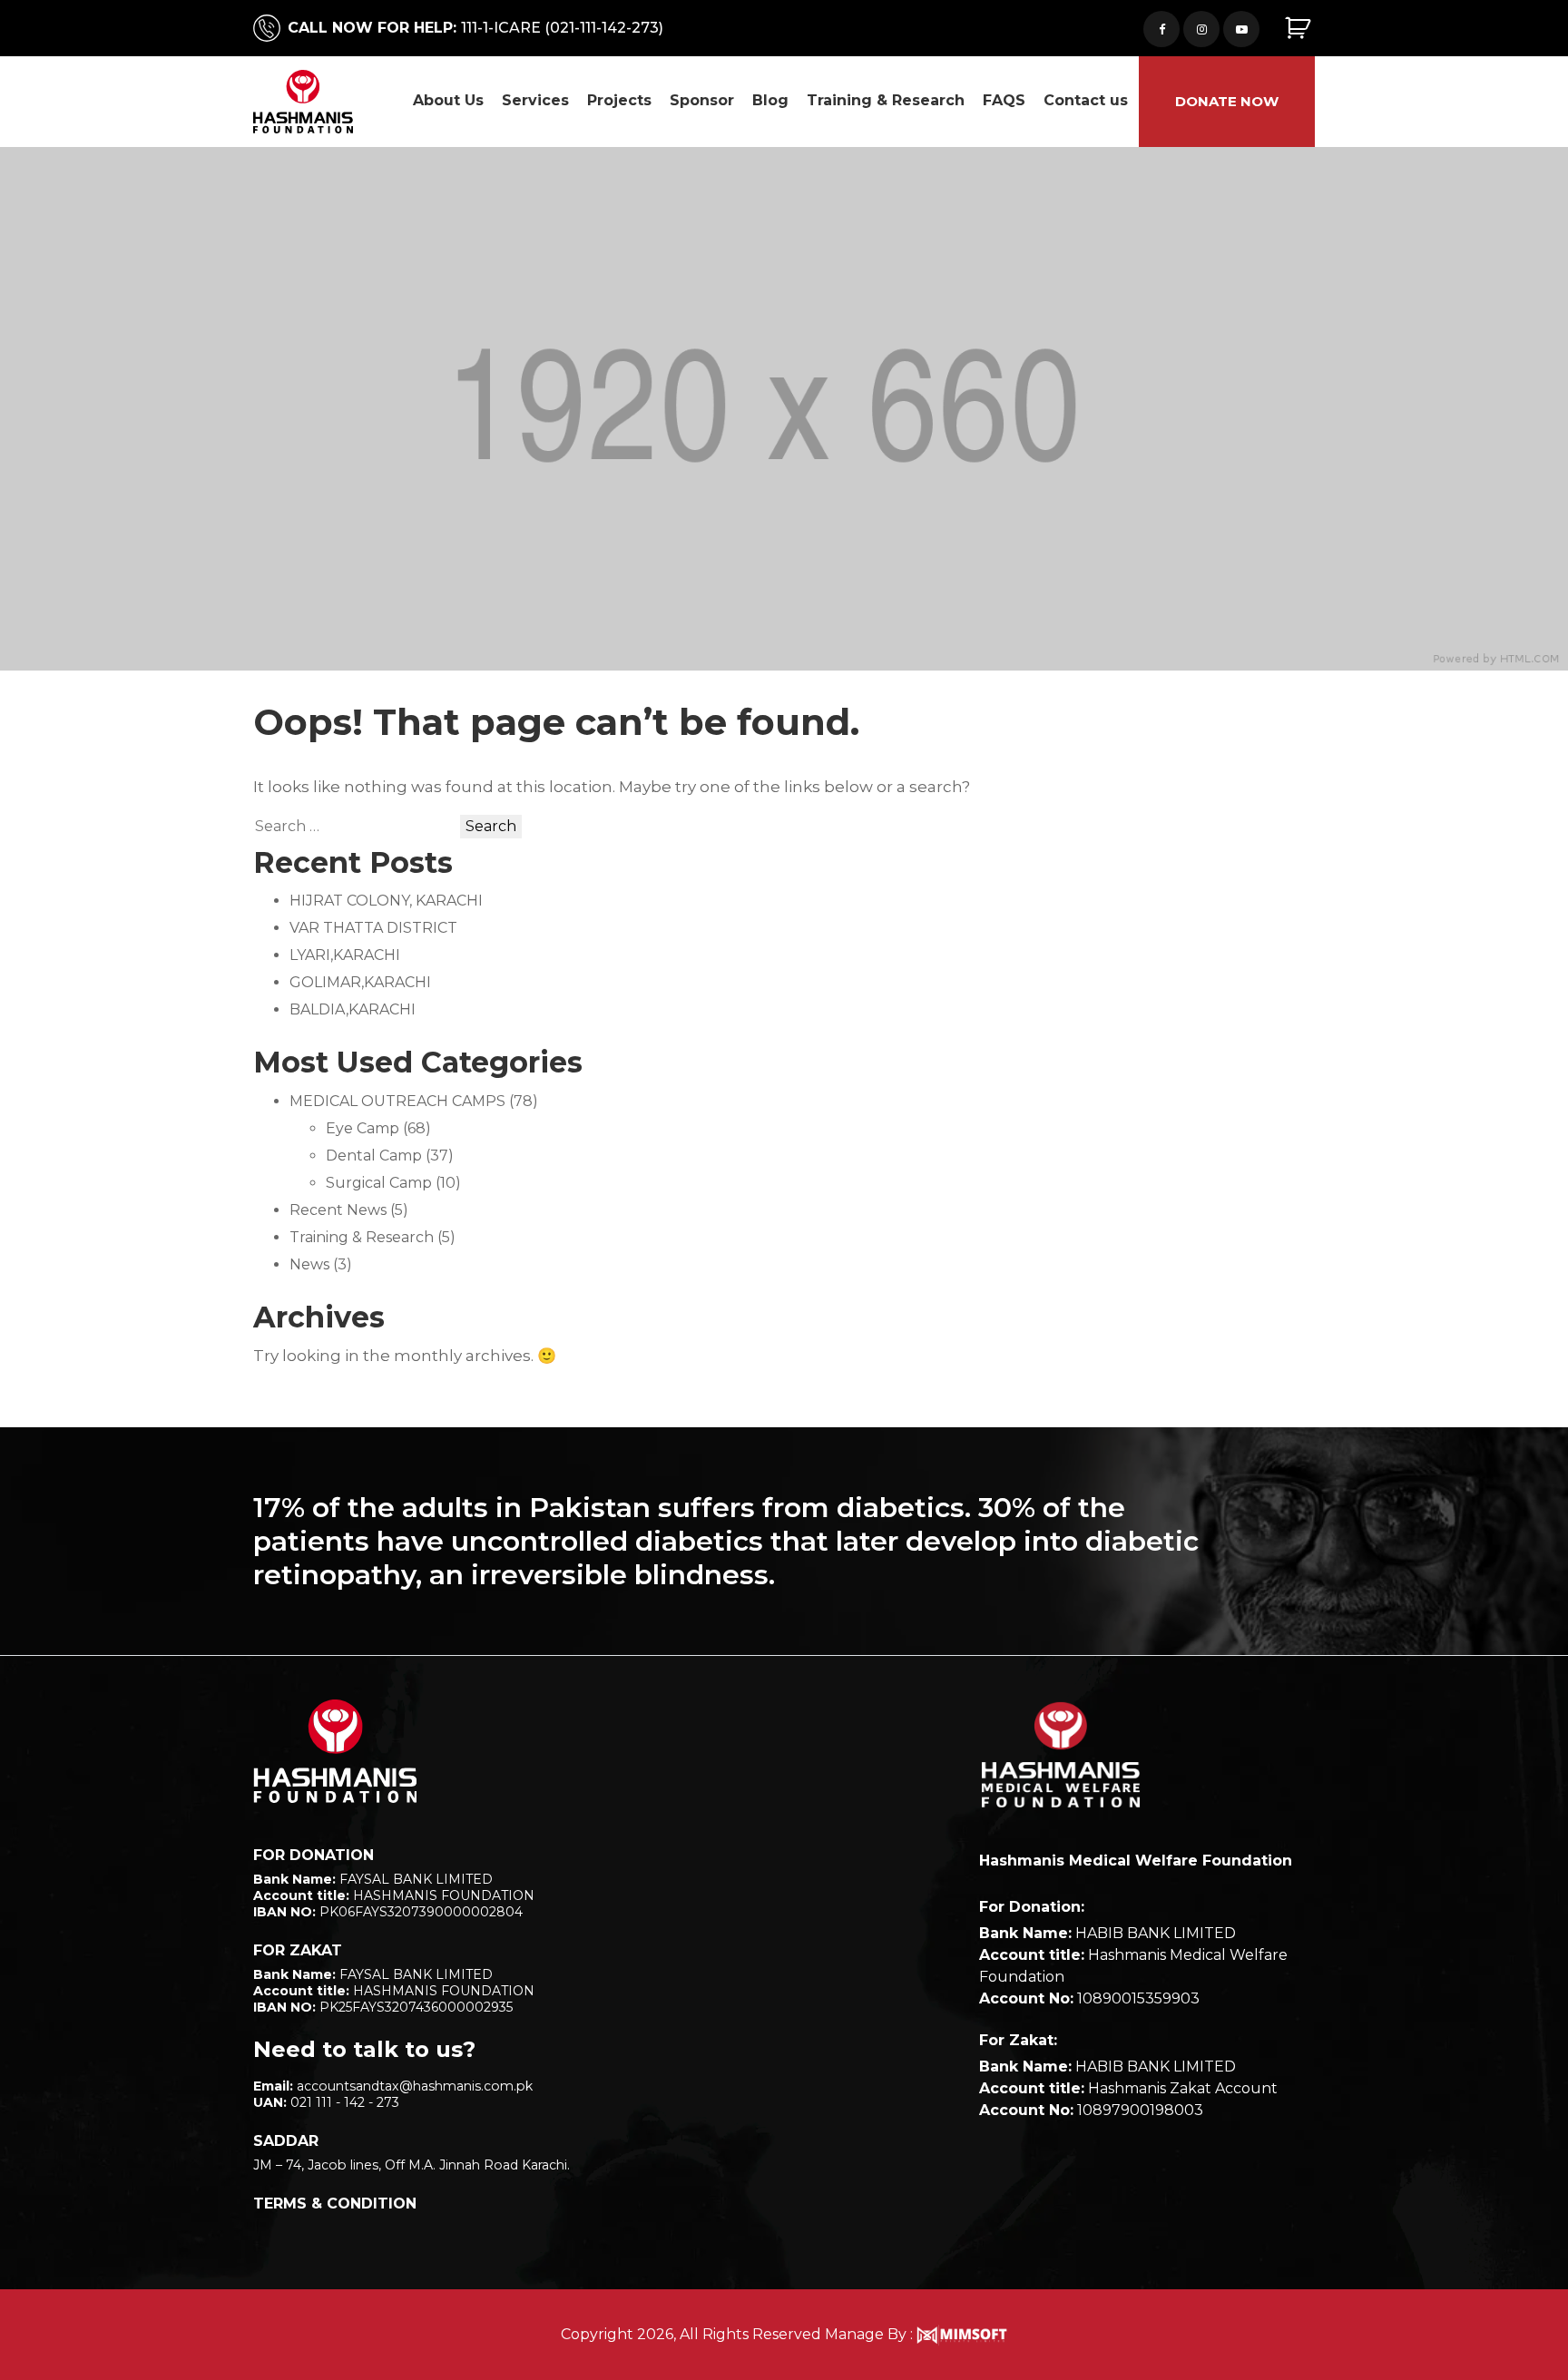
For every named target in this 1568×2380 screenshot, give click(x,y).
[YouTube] (1241, 29)
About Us (448, 100)
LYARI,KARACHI (345, 955)
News (309, 1264)
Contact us (1086, 100)
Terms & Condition (335, 2204)
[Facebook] (1161, 29)
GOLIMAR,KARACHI (360, 982)
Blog (770, 100)
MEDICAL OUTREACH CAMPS (397, 1101)
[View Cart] (1300, 29)
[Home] (335, 1751)
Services (535, 100)
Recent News (338, 1210)
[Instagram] (1201, 29)
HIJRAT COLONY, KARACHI (386, 901)
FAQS (1004, 100)
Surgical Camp (379, 1183)
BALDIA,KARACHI (353, 1009)
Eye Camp (363, 1128)
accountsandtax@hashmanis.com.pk (415, 2086)
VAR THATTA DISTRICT (373, 928)
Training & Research (886, 100)
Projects (619, 100)
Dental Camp (374, 1156)
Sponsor (702, 100)
